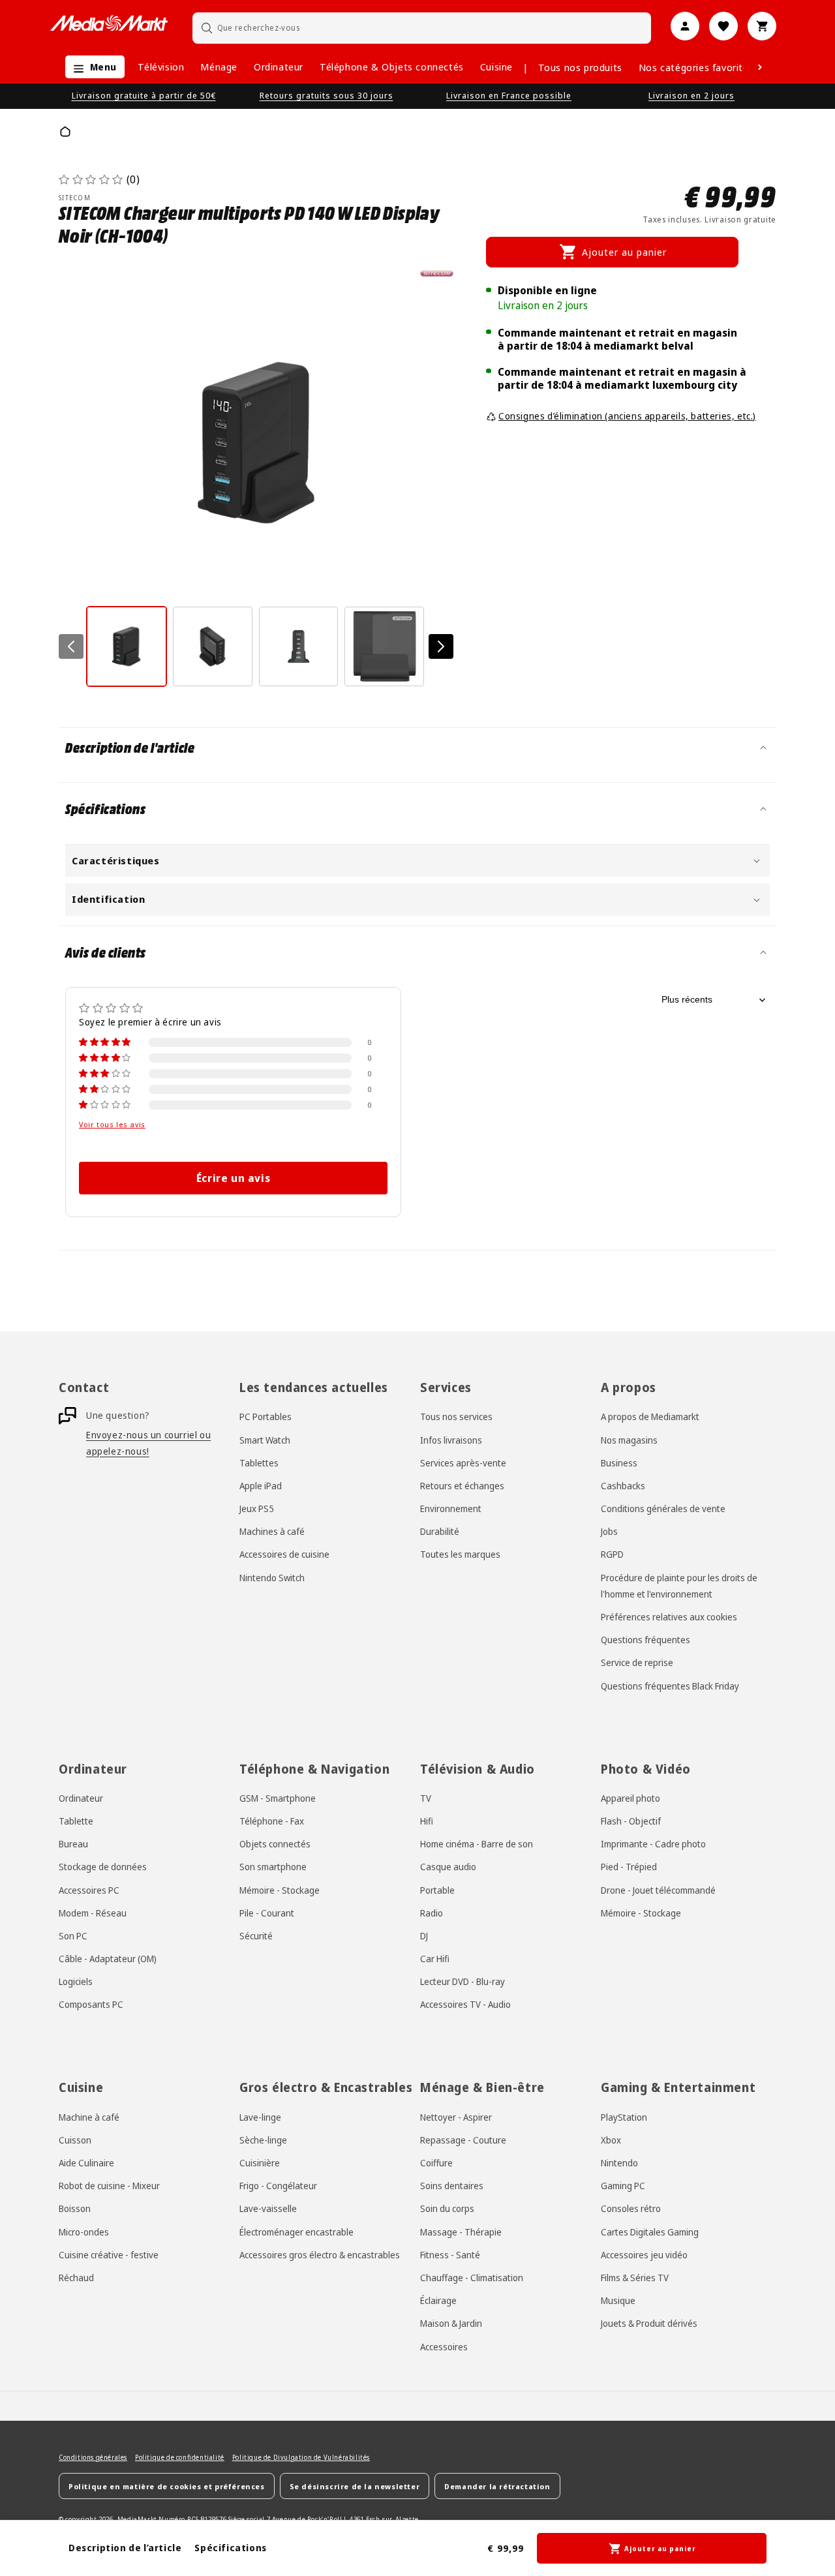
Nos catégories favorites (696, 67)
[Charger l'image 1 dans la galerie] (127, 646)
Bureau (73, 1844)
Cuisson (75, 2140)
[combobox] (422, 28)
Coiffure (436, 2163)
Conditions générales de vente (663, 1508)
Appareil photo (630, 1798)
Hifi (427, 1821)
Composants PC (91, 2004)
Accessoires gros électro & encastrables (320, 2255)
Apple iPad (261, 1486)
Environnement (451, 1508)
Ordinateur (279, 67)
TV (426, 1798)
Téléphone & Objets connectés (392, 67)
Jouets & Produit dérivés (649, 2323)
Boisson (75, 2208)
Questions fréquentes (645, 1640)
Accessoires (444, 2347)
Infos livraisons (451, 1440)
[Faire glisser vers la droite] (441, 646)
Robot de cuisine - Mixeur (109, 2186)
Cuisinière (260, 2163)
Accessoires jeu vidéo (644, 2255)
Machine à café (89, 2117)
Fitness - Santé (450, 2255)
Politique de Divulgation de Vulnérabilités (301, 2457)
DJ (424, 1936)
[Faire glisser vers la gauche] (71, 646)
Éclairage (438, 2300)
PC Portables (266, 1417)
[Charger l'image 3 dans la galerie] (299, 646)
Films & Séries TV (635, 2278)
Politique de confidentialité (180, 2457)
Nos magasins (629, 1440)
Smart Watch (265, 1440)
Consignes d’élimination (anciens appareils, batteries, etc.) (627, 416)
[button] (92, 67)
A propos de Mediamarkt (650, 1417)
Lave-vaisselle (268, 2208)
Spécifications (230, 2548)
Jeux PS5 (257, 1508)
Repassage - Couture (463, 2140)
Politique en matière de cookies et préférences (167, 2486)
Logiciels (76, 1981)
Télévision (161, 67)
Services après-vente (463, 1463)
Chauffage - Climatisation (472, 2278)
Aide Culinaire (86, 2163)
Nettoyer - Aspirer (456, 2117)
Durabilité (440, 1531)
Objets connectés (275, 1844)
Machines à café (272, 1531)
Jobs (609, 1531)
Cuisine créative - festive (109, 2255)
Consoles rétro (631, 2208)
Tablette (76, 1821)
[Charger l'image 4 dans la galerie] (384, 646)
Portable (437, 1890)
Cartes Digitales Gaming (650, 2232)
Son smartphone (273, 1867)
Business (619, 1463)
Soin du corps (447, 2208)
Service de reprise (637, 1662)
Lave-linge (260, 2117)
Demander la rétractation (497, 2486)
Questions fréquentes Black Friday (670, 1686)
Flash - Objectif (631, 1821)
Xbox (611, 2140)
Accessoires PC (89, 1890)
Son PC (73, 1936)
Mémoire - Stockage (280, 1890)
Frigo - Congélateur (278, 2186)
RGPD (612, 1554)
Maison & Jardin (451, 2323)
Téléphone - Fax (272, 1821)
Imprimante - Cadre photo (653, 1844)
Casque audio (448, 1867)
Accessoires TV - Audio (465, 2004)
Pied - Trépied (629, 1867)
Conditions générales (93, 2457)
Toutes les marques (460, 1554)
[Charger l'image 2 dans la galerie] (213, 646)
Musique (618, 2300)
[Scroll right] (760, 67)
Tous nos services (456, 1417)
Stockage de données (103, 1867)
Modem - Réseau (93, 1913)
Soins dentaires (452, 2186)
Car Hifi (435, 1959)
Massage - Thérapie (461, 2232)
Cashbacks (623, 1486)
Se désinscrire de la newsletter (355, 2486)
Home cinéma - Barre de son (477, 1844)
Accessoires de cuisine (284, 1554)
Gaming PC (623, 2186)
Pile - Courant (267, 1913)
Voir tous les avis (112, 1125)
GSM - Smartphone (278, 1798)
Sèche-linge (263, 2140)
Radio (432, 1913)
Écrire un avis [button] (233, 1178)
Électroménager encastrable (296, 2232)
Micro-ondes (84, 2232)
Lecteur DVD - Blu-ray (463, 1981)
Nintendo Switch (272, 1578)
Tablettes (259, 1463)
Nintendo (619, 2163)
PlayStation (624, 2117)
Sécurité (256, 1936)
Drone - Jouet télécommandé (658, 1890)
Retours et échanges (462, 1486)
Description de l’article (125, 2548)
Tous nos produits (580, 67)
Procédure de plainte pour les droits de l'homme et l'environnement (679, 1586)
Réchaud (76, 2278)
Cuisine (496, 67)
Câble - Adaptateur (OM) (108, 1959)
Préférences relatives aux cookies (669, 1617)
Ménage (219, 67)
